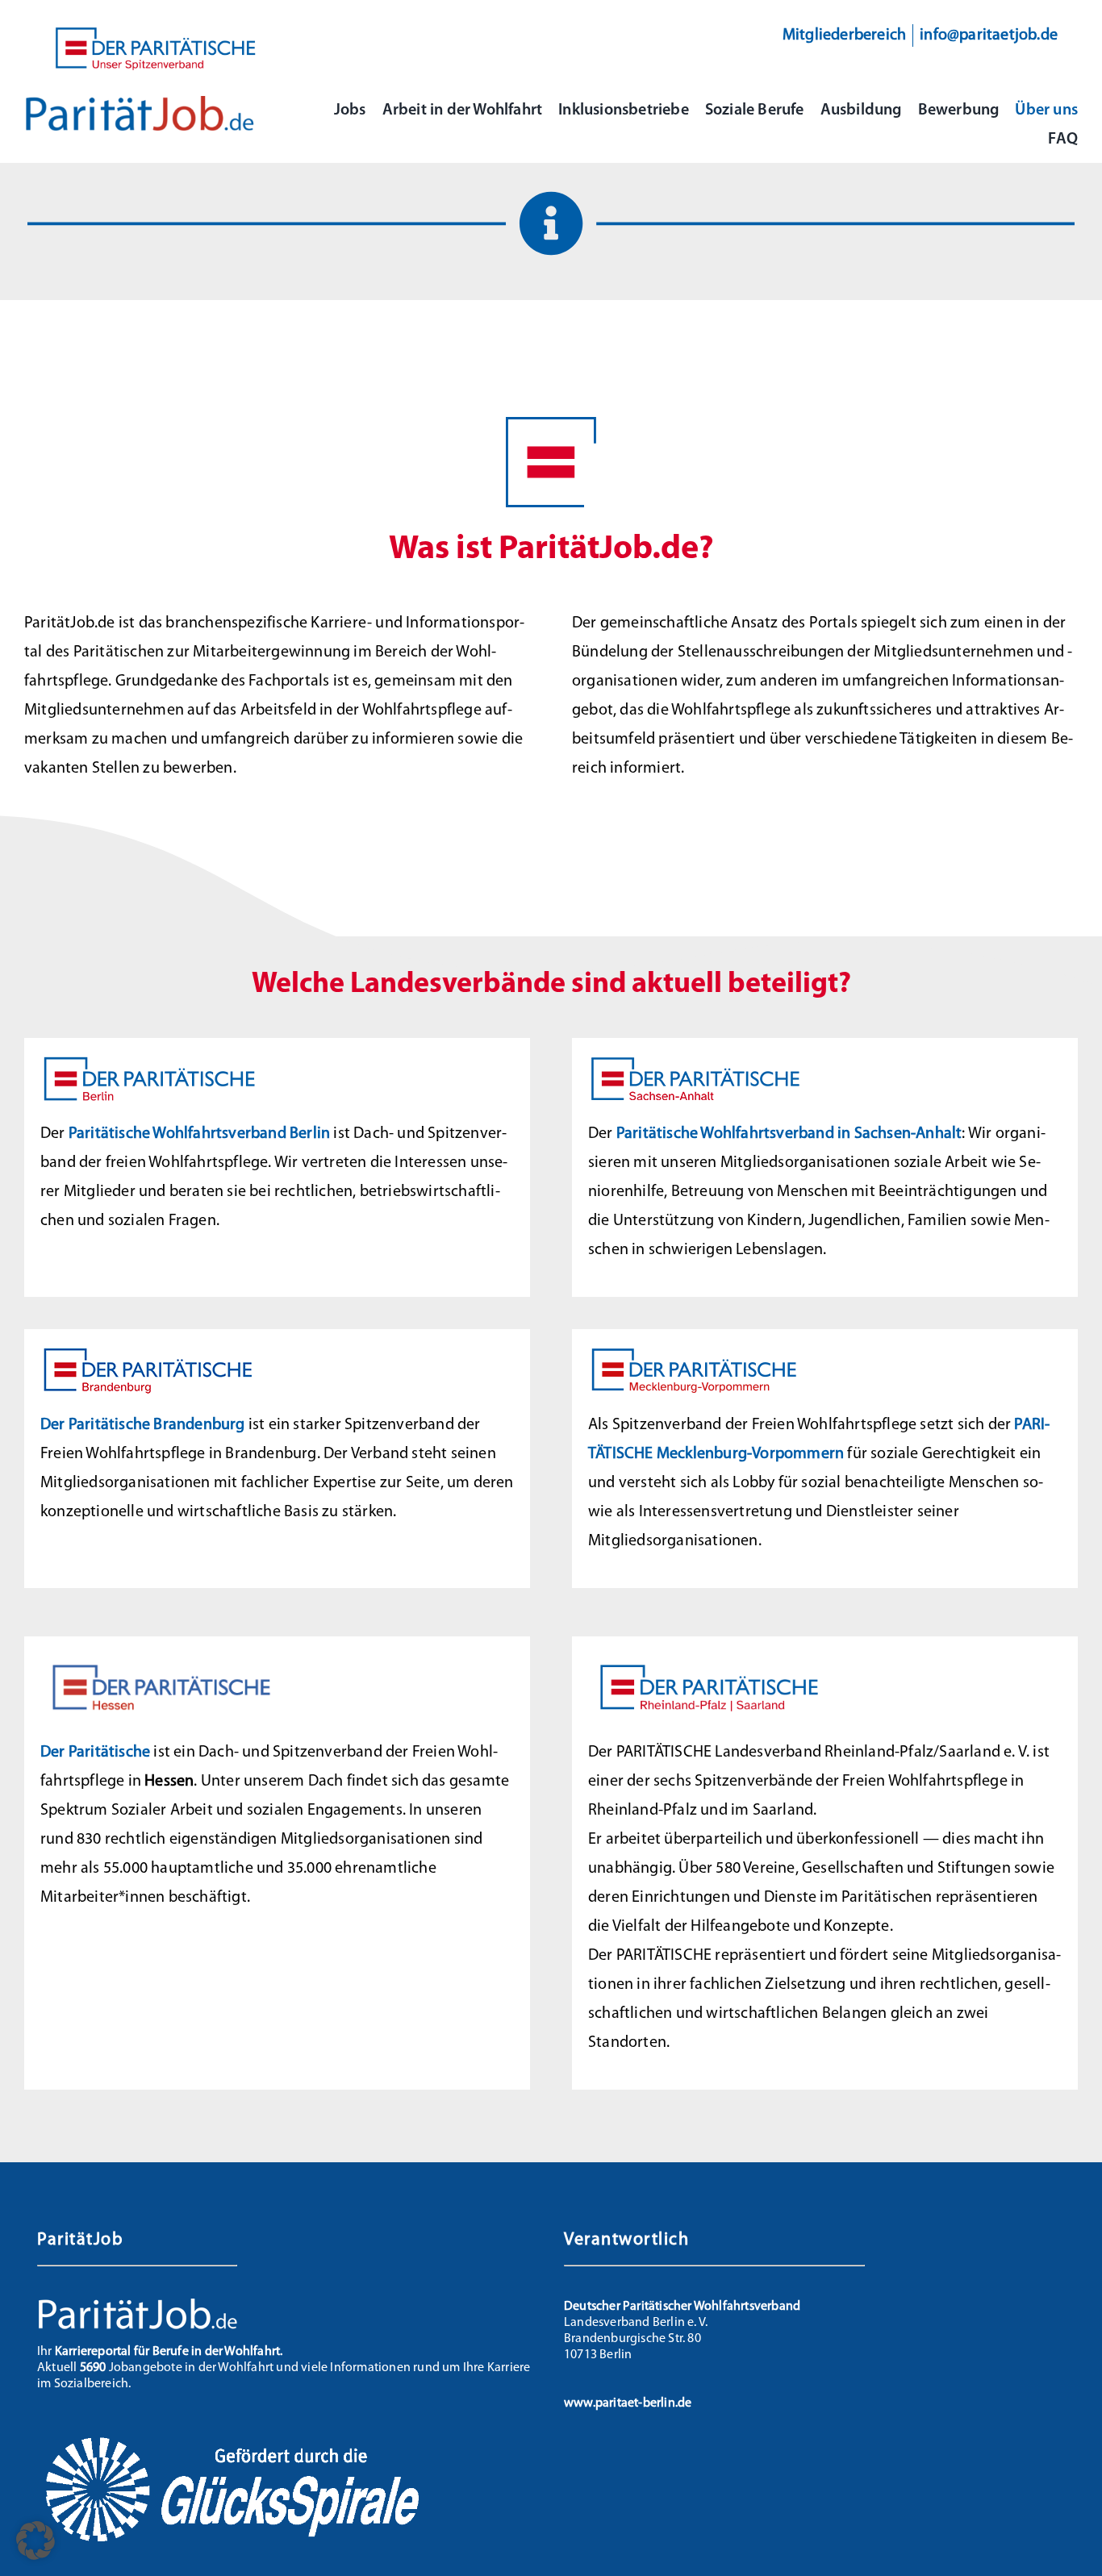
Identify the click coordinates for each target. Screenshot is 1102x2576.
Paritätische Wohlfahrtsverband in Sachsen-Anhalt (789, 1134)
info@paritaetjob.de (989, 35)
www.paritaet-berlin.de (628, 2403)
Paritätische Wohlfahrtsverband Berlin (199, 1134)
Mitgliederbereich (844, 35)
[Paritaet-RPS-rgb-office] (709, 1659)
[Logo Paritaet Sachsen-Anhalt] (701, 1061)
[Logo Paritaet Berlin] (153, 1061)
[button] (35, 2541)
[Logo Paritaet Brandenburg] (153, 1352)
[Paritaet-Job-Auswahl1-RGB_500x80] (140, 102)
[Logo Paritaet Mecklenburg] (701, 1352)
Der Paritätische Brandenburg (143, 1425)
